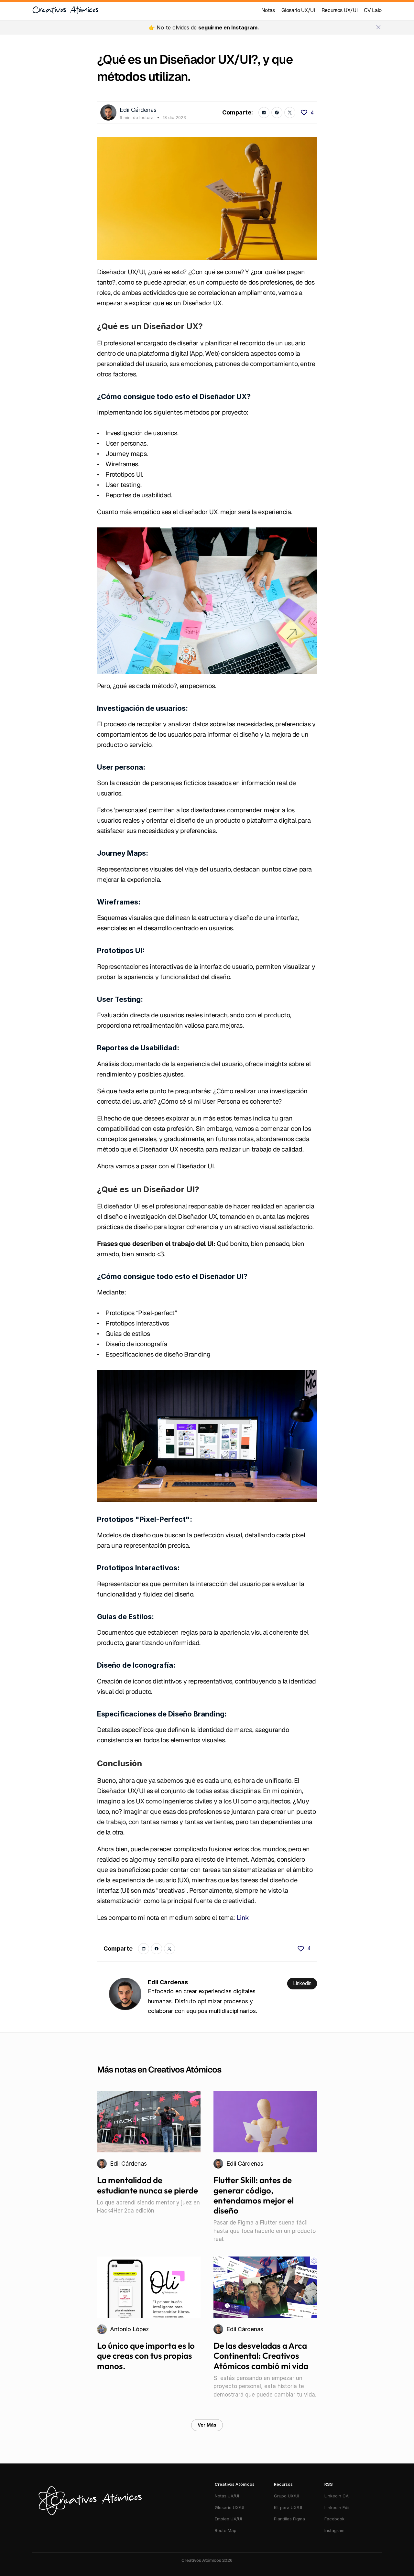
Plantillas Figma (289, 2519)
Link (243, 1918)
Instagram (335, 2530)
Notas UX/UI (227, 2496)
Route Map (226, 2530)
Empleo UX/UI (228, 2519)
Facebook (334, 2519)
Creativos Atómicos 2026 (207, 2560)
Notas (268, 10)
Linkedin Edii (337, 2507)
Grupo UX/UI (287, 2496)
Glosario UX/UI (298, 10)
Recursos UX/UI (340, 10)
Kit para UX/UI (288, 2507)
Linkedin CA (337, 2496)
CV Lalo (373, 10)
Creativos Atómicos (65, 10)
